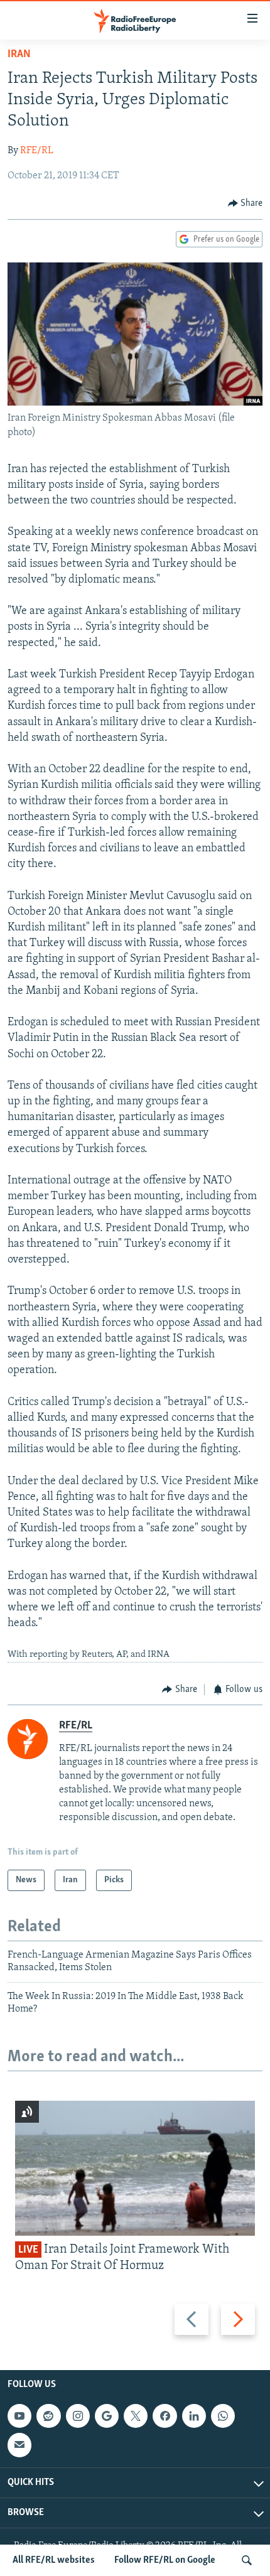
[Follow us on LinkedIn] (194, 2416)
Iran (19, 55)
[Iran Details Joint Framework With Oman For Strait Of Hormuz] (135, 2168)
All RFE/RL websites (54, 2560)
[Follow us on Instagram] (78, 2416)
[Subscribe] (19, 2445)
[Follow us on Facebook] (165, 2416)
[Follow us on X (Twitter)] (136, 2416)
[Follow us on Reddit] (48, 2416)
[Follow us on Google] (107, 2416)
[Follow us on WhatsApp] (223, 2416)
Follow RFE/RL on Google (165, 2560)
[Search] (247, 2560)
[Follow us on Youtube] (19, 2416)
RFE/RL (37, 151)
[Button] (246, 203)
